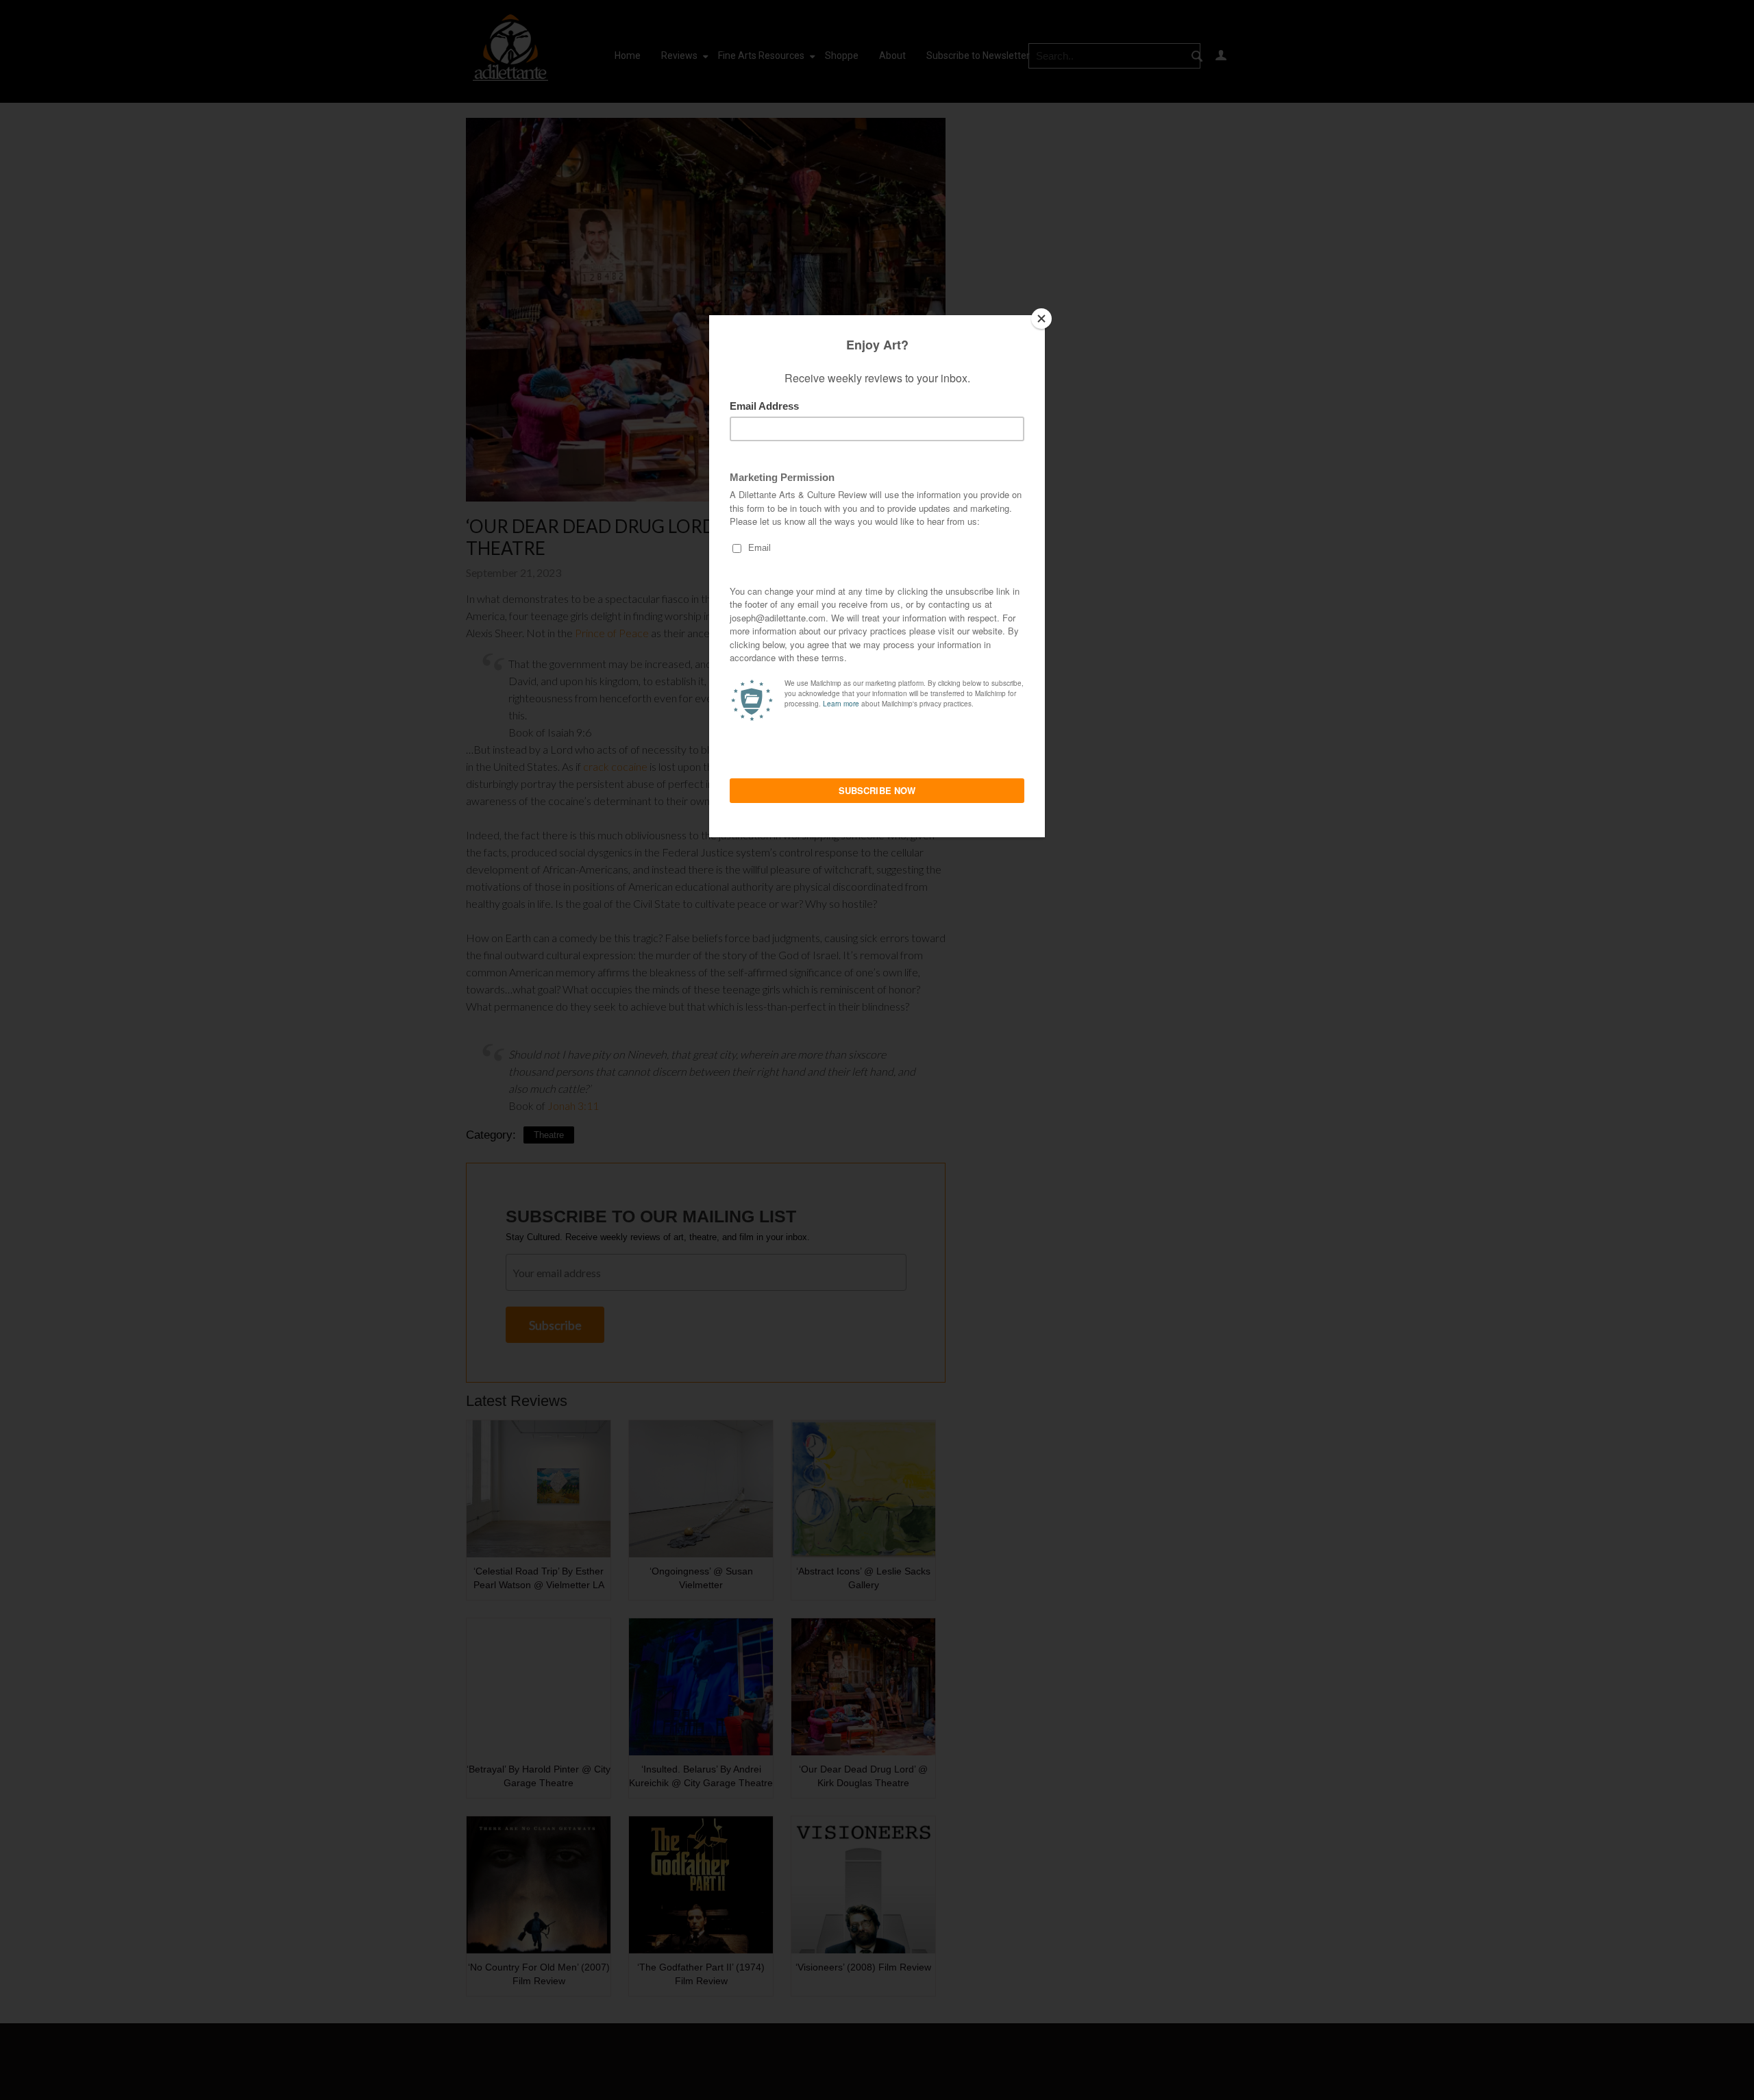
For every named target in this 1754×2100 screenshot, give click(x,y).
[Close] (1041, 319)
